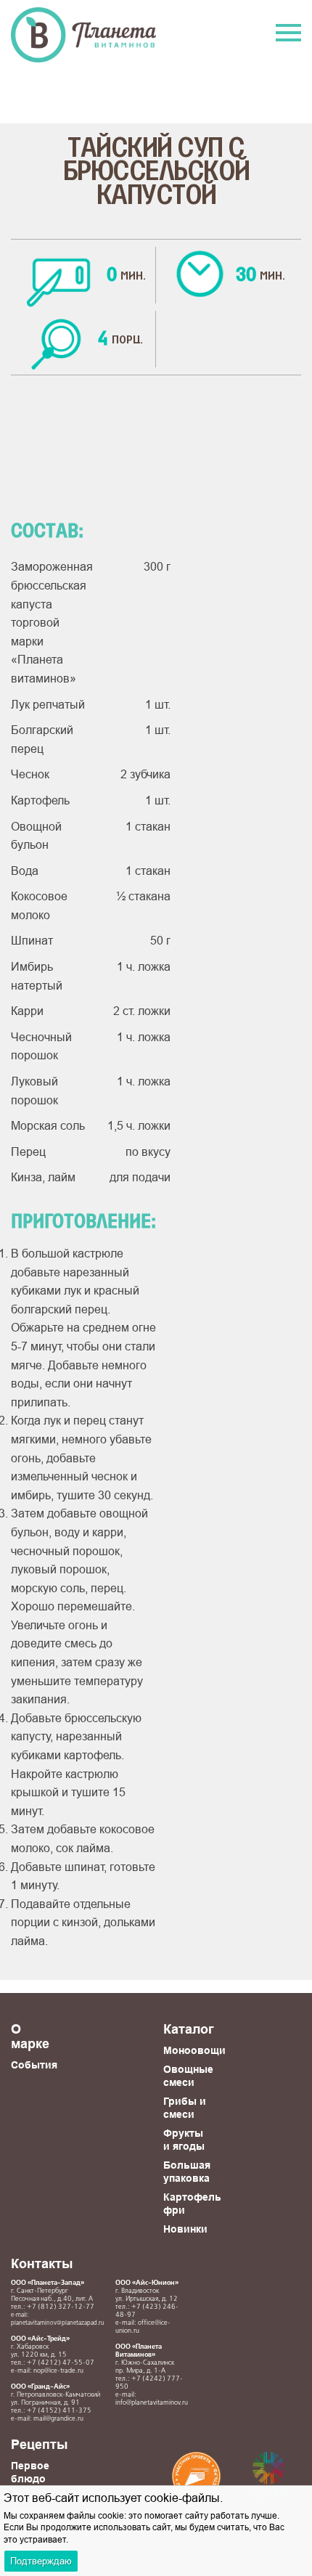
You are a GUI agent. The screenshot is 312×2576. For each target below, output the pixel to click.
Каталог (189, 2029)
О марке (30, 2036)
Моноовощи (194, 2050)
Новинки (185, 2229)
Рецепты (39, 2444)
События (34, 2065)
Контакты (42, 2263)
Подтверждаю (41, 2561)
